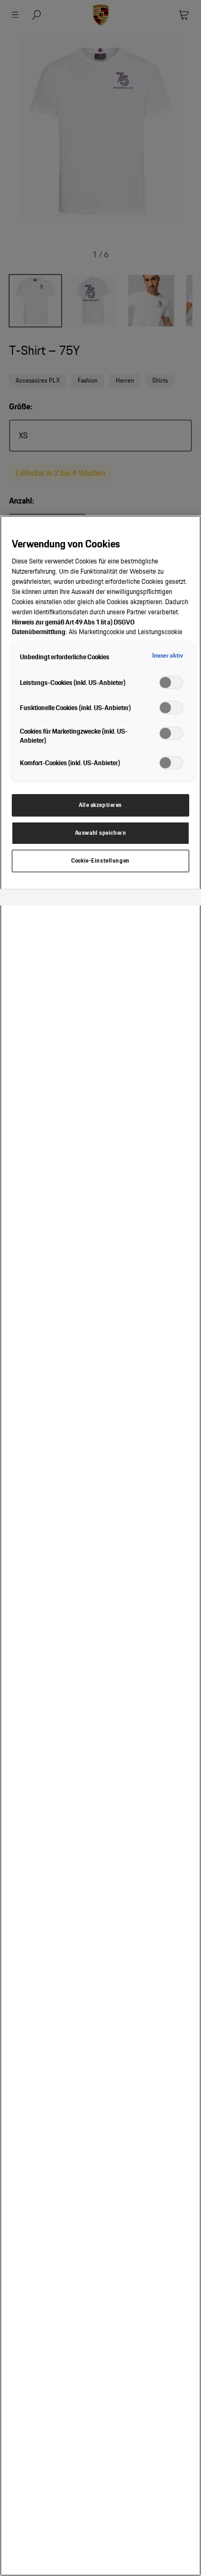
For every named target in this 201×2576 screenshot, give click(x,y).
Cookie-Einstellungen (100, 860)
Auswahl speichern (101, 833)
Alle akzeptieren (100, 805)
